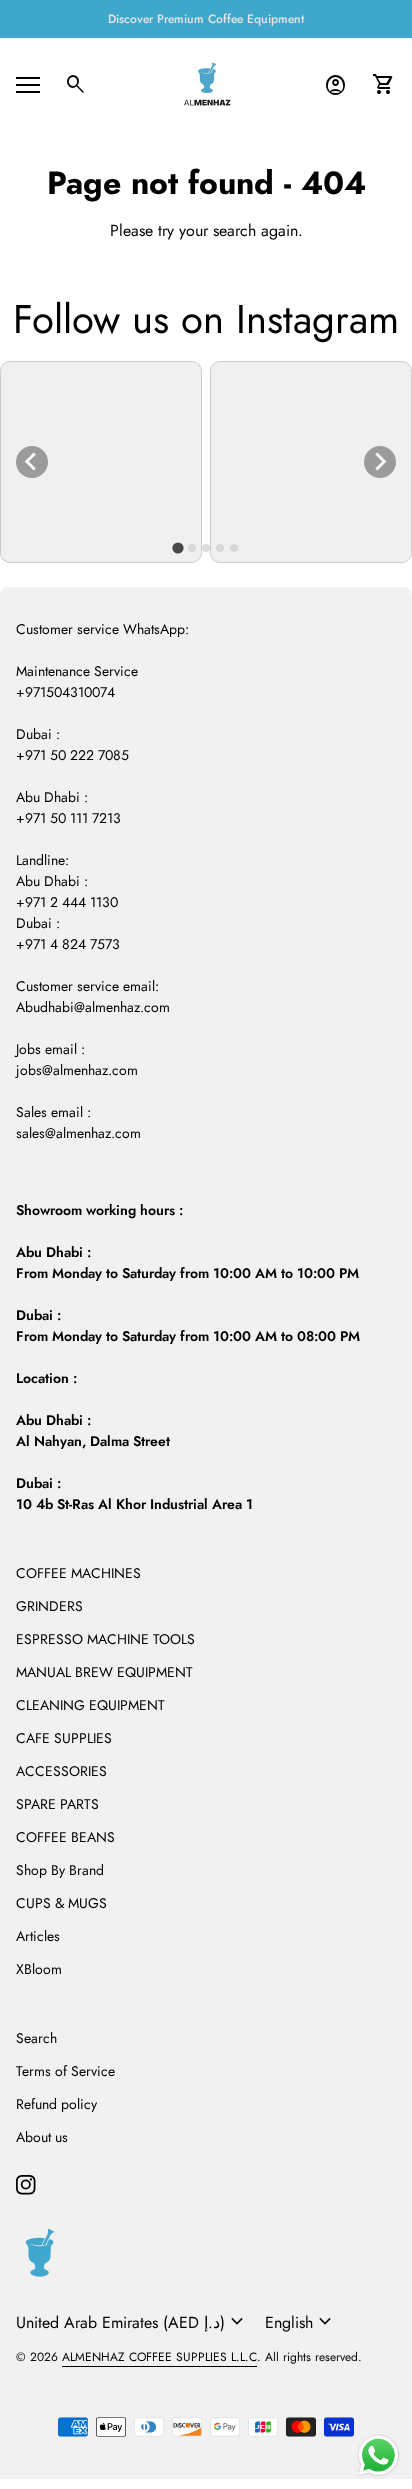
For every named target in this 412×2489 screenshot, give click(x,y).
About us (42, 2137)
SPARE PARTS (57, 1804)
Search (36, 2038)
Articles (38, 1936)
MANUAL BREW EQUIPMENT (104, 1672)
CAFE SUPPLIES (64, 1738)
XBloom (39, 1969)
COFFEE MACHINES (78, 1573)
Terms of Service (65, 2071)
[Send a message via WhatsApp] (378, 2455)
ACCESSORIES (61, 1771)
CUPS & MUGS (61, 1903)
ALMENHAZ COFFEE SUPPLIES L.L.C (159, 2357)
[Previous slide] (32, 462)
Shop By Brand (60, 1870)
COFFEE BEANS (65, 1837)
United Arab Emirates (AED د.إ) (132, 2322)
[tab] (177, 547)
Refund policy (56, 2104)
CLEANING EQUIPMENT (90, 1705)
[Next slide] (380, 462)
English (301, 2322)
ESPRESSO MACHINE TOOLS (105, 1639)
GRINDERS (49, 1606)
